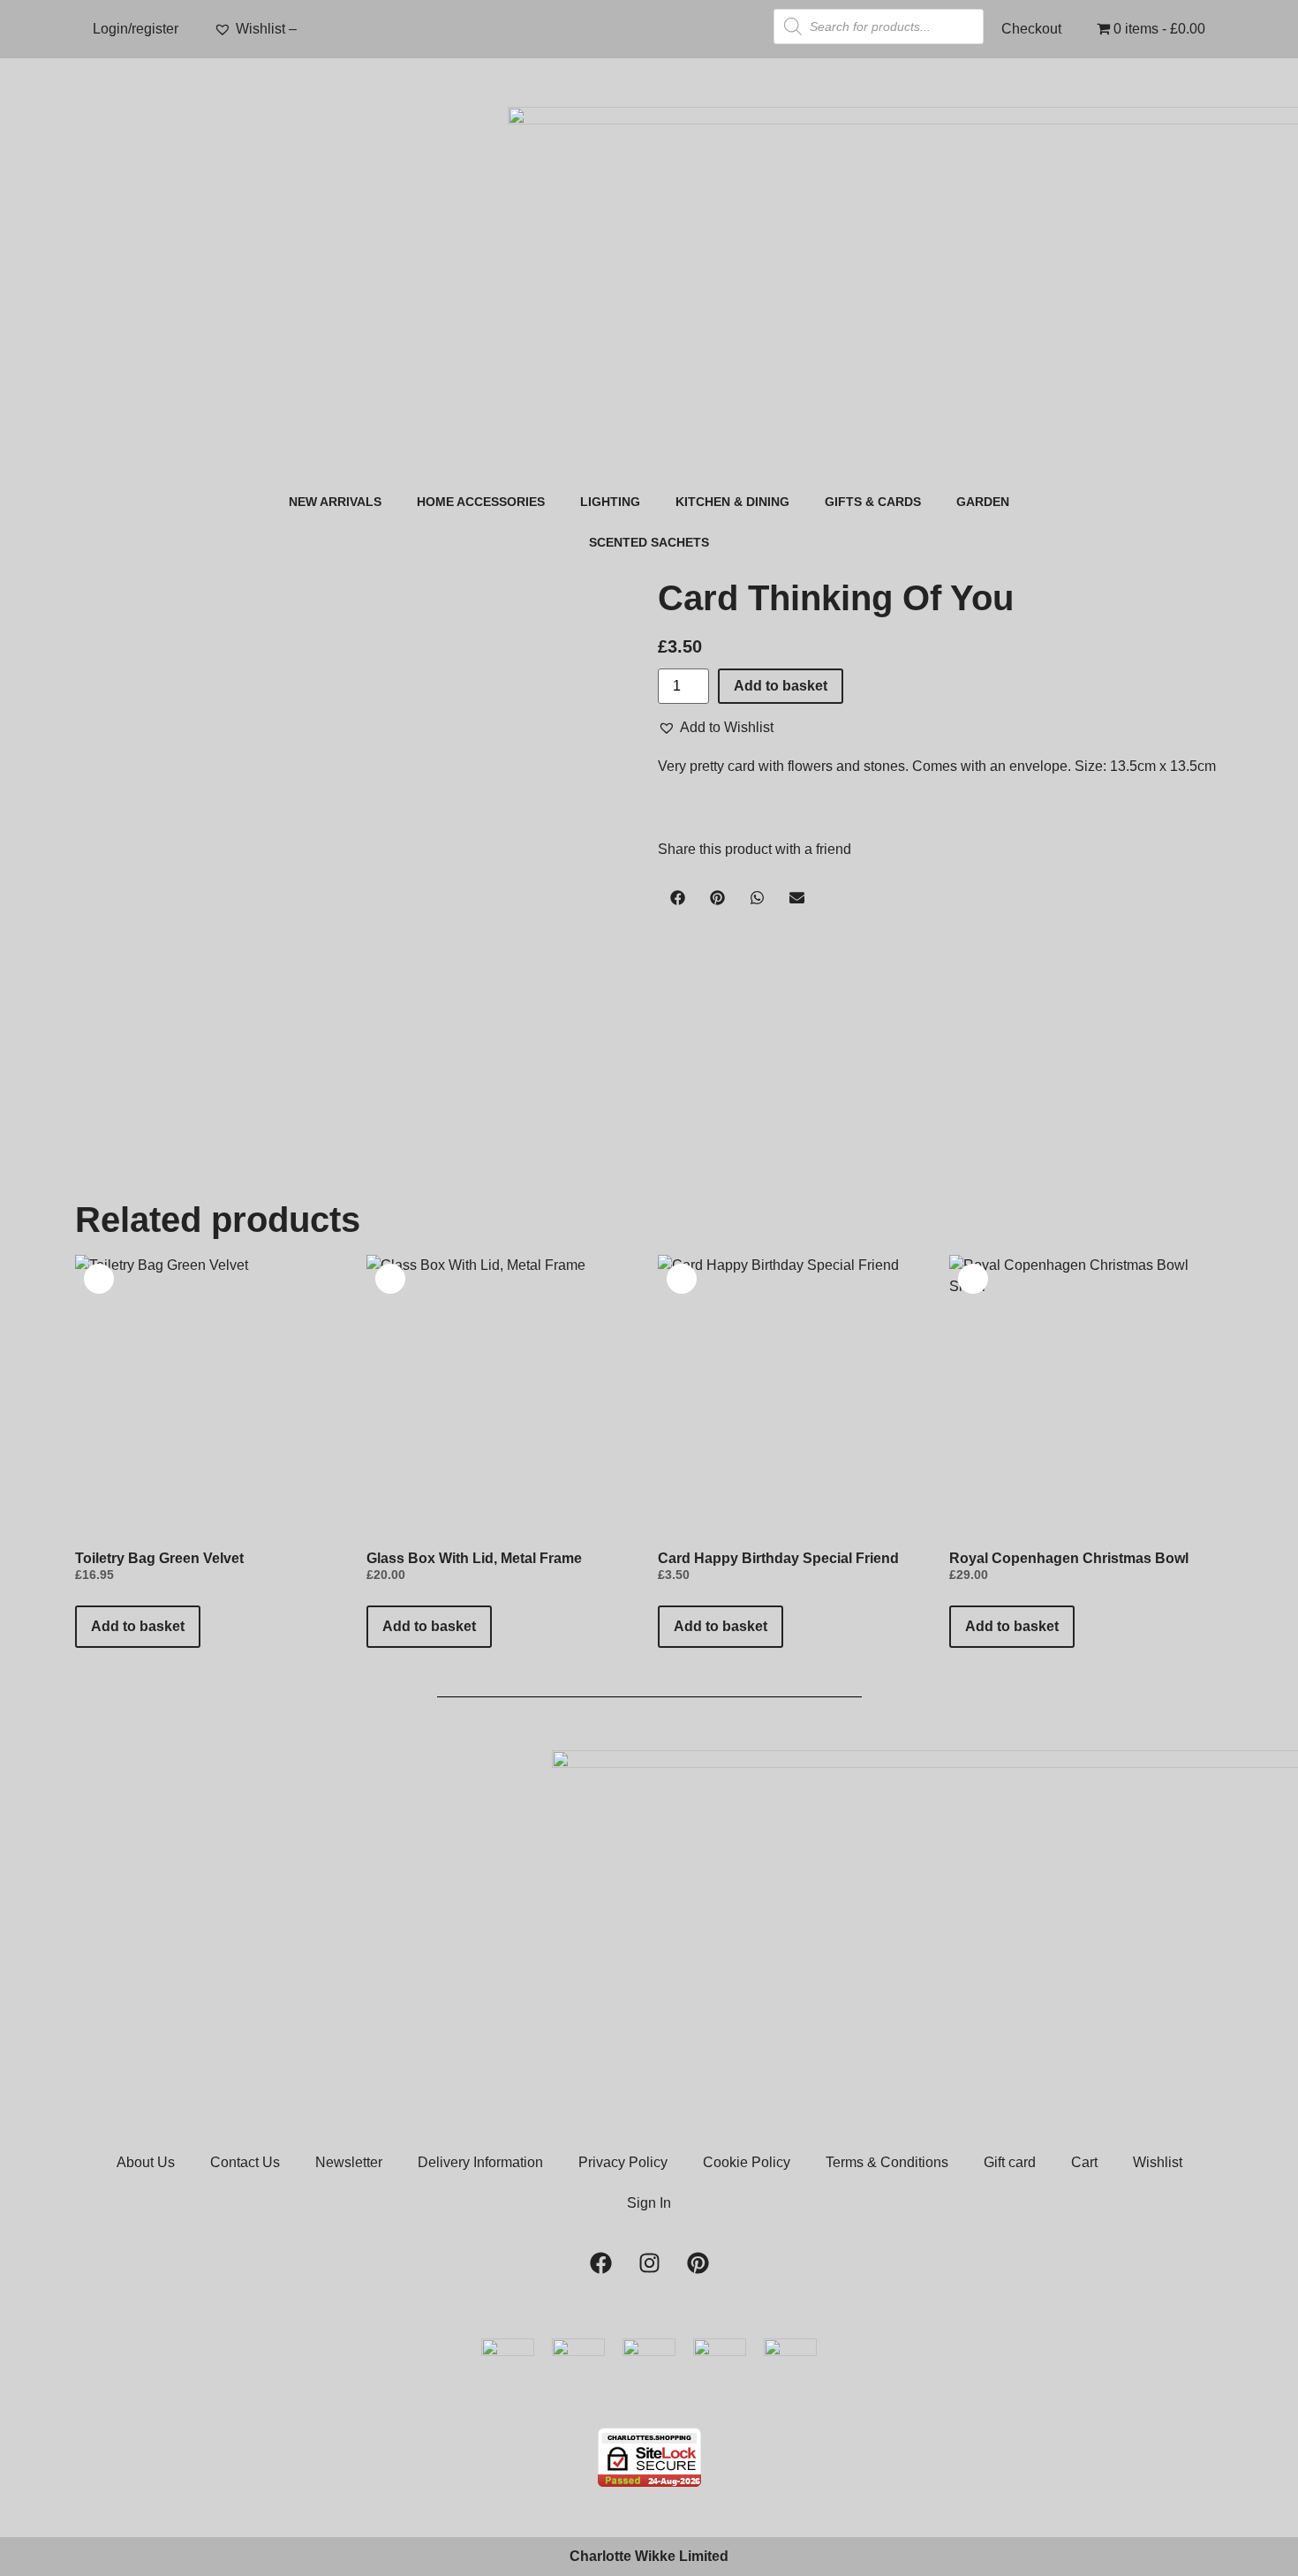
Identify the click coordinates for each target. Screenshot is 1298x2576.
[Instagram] (649, 2263)
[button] (716, 728)
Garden (983, 502)
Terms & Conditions (887, 2162)
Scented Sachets (649, 542)
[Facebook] (600, 2263)
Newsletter (349, 2162)
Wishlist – (268, 29)
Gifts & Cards (873, 502)
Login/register (136, 29)
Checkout (1031, 29)
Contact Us (245, 2162)
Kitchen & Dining (732, 502)
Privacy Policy (623, 2162)
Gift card (1010, 2162)
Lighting (610, 502)
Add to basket (781, 686)
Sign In (649, 2203)
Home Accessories (481, 502)
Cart (1084, 2162)
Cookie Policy (747, 2162)
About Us (146, 2162)
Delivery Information (480, 2162)
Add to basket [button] (138, 1626)
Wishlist (1158, 2162)
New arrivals (335, 502)
